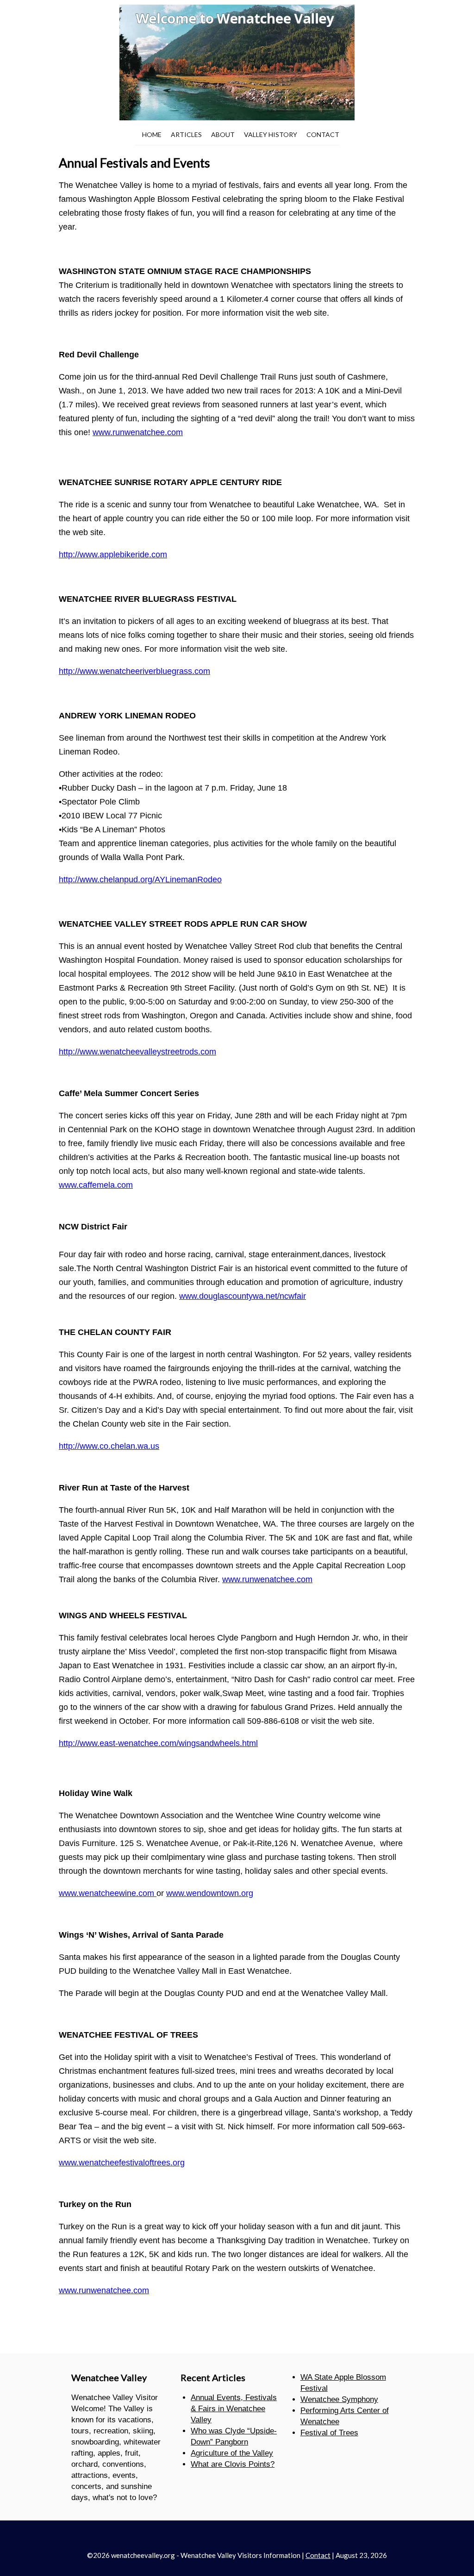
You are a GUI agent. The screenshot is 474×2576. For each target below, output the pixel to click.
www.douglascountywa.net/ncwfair (243, 1296)
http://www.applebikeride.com (113, 555)
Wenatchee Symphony (339, 2399)
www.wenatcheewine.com (108, 1893)
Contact (323, 134)
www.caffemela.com (96, 1185)
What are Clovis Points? (233, 2464)
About (223, 134)
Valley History (271, 134)
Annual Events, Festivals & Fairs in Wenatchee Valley (234, 2409)
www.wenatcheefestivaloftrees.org (122, 2163)
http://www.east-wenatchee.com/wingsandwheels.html (158, 1743)
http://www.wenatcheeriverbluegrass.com (134, 671)
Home (152, 134)
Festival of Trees (329, 2433)
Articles (186, 134)
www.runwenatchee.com (138, 432)
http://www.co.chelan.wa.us (109, 1446)
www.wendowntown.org (210, 1893)
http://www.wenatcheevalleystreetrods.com (137, 1052)
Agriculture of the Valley (232, 2453)
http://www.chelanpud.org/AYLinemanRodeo (140, 879)
